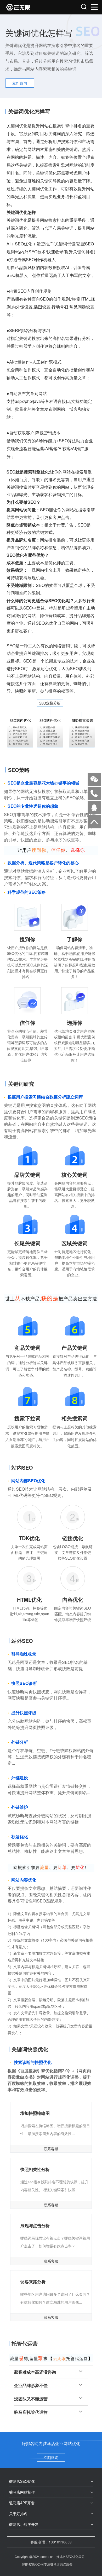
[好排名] (29, 7)
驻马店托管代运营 (31, 2412)
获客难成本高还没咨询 (35, 2372)
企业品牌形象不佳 (31, 2385)
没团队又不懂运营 (31, 2399)
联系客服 (51, 2149)
